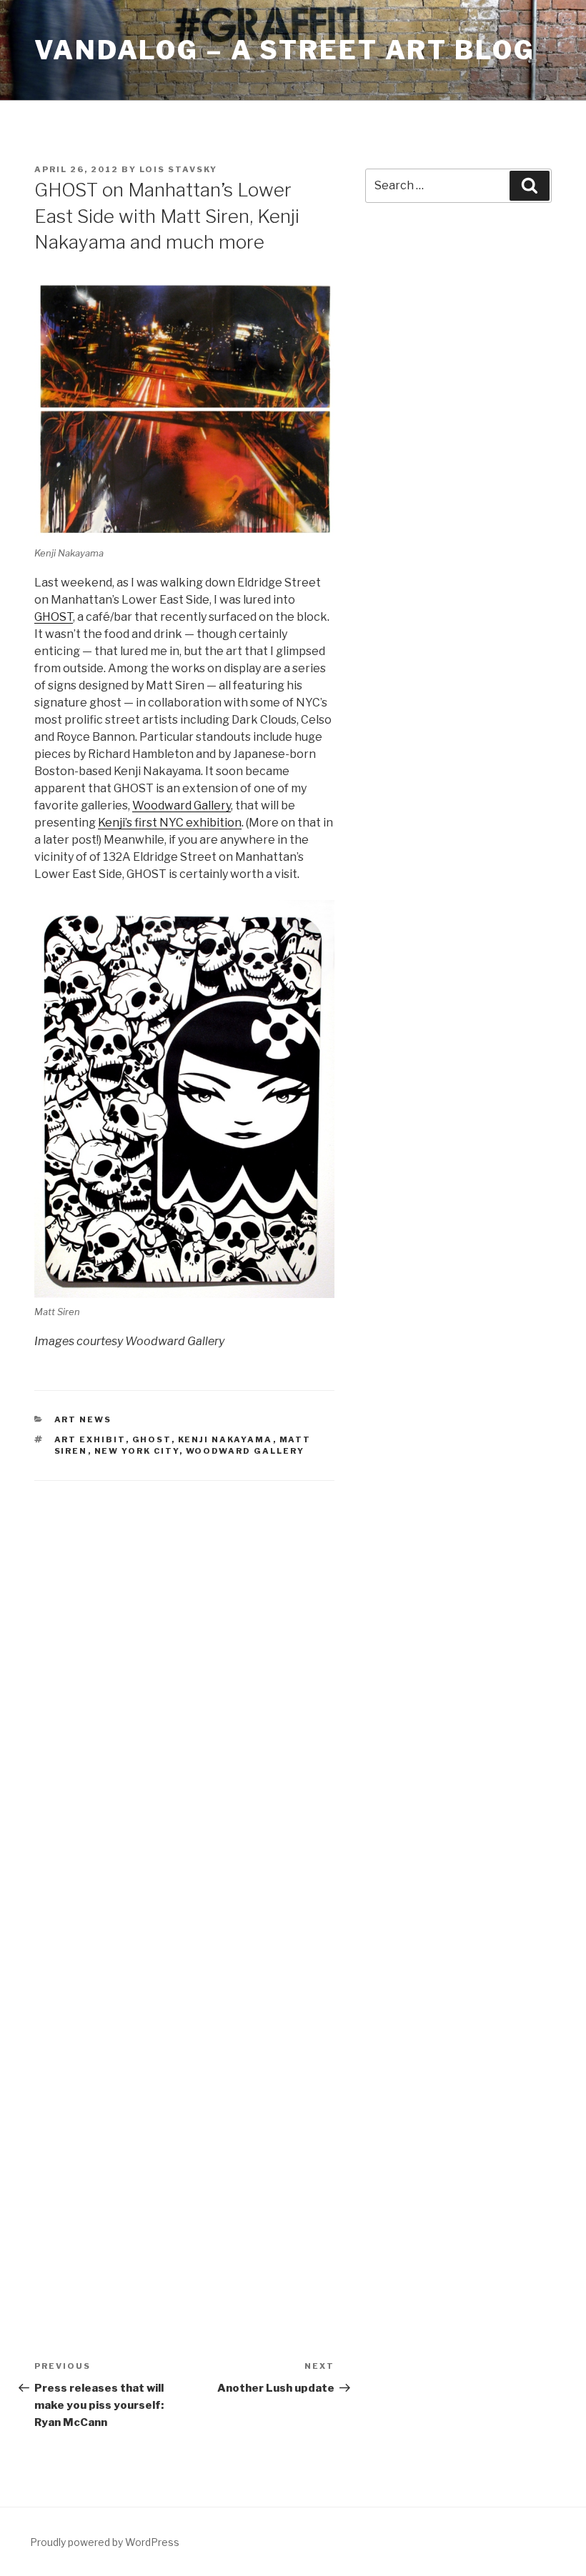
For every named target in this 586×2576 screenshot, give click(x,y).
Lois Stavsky (178, 169)
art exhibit (90, 1439)
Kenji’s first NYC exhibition (170, 823)
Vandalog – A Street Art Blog (285, 50)
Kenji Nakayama (225, 1439)
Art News (83, 1419)
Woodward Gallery (182, 805)
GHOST (54, 617)
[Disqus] (184, 1682)
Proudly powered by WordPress (105, 2542)
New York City (137, 1451)
